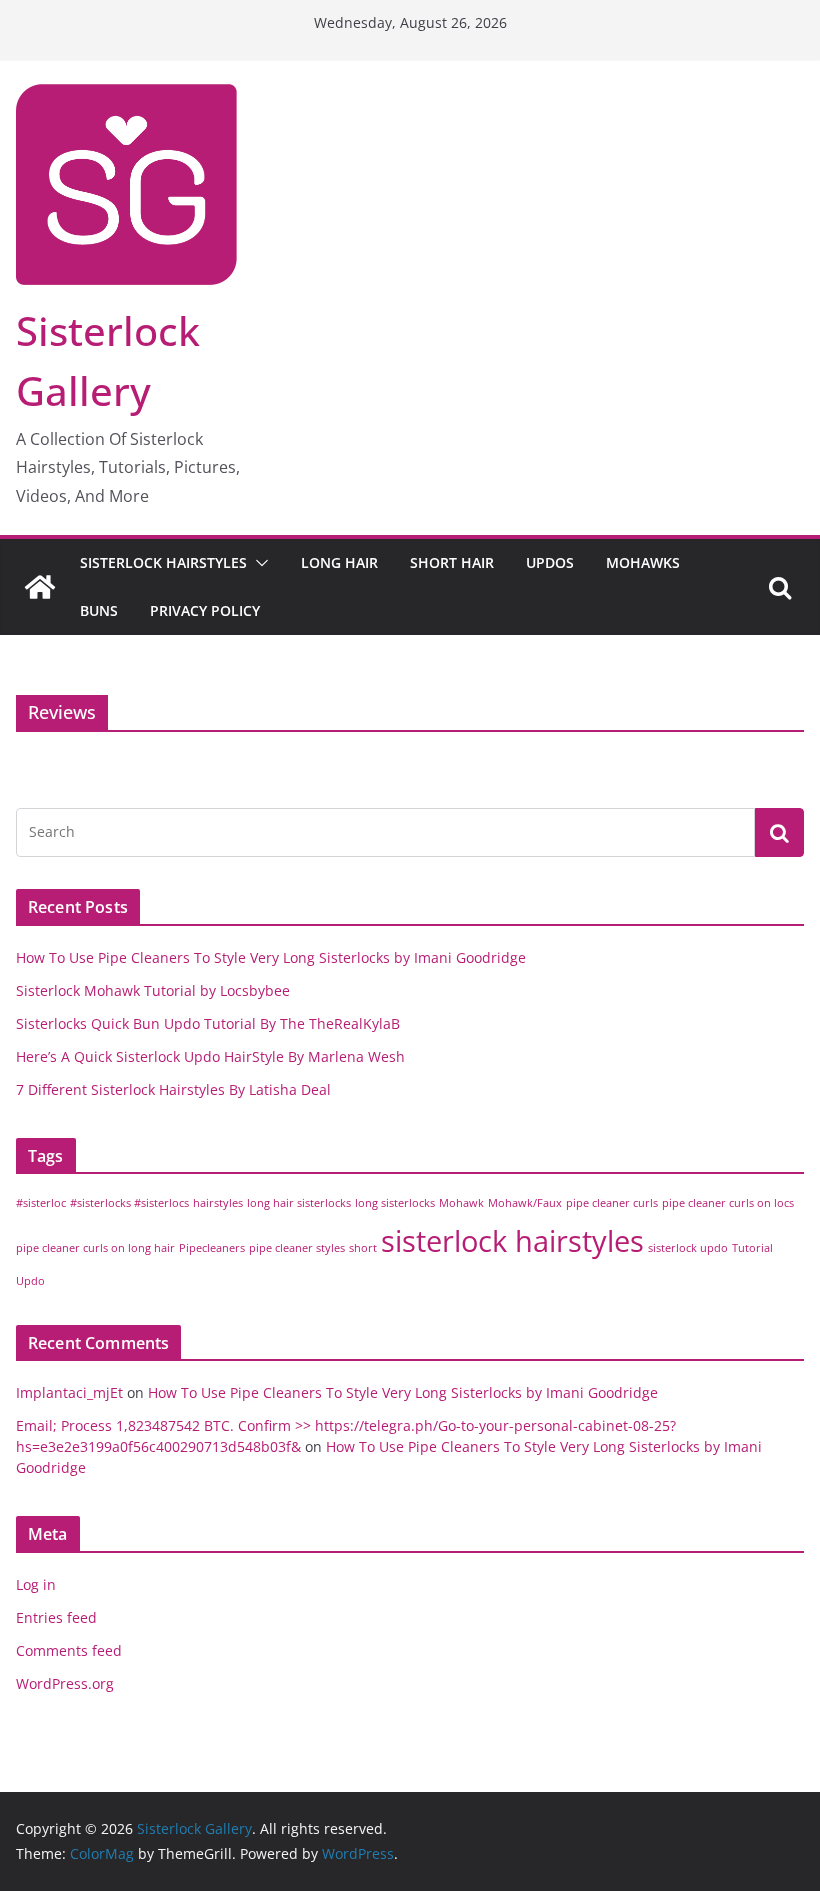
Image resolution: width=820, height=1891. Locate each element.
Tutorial (752, 1248)
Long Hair (339, 562)
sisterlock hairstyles (512, 1241)
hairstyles (218, 1203)
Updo (30, 1281)
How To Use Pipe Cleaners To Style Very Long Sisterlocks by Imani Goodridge (271, 957)
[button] (258, 563)
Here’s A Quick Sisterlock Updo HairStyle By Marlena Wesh (210, 1056)
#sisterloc (41, 1203)
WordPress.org (65, 1683)
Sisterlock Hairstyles (163, 562)
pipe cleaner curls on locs (728, 1203)
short (363, 1248)
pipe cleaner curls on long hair (95, 1248)
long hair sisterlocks (299, 1203)
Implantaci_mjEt (69, 1392)
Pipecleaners (212, 1248)
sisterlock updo (688, 1248)
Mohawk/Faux (525, 1203)
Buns (99, 610)
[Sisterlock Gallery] (40, 587)
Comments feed (69, 1650)
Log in (36, 1584)
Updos (550, 562)
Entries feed (56, 1617)
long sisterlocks (395, 1203)
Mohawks (643, 562)
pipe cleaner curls (612, 1203)
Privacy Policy (205, 610)
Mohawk (461, 1203)
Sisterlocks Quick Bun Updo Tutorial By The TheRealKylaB (208, 1023)
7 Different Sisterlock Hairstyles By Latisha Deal (173, 1089)
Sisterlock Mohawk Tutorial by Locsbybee (153, 990)
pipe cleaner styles (297, 1248)
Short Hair (452, 562)
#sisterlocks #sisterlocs (129, 1203)
